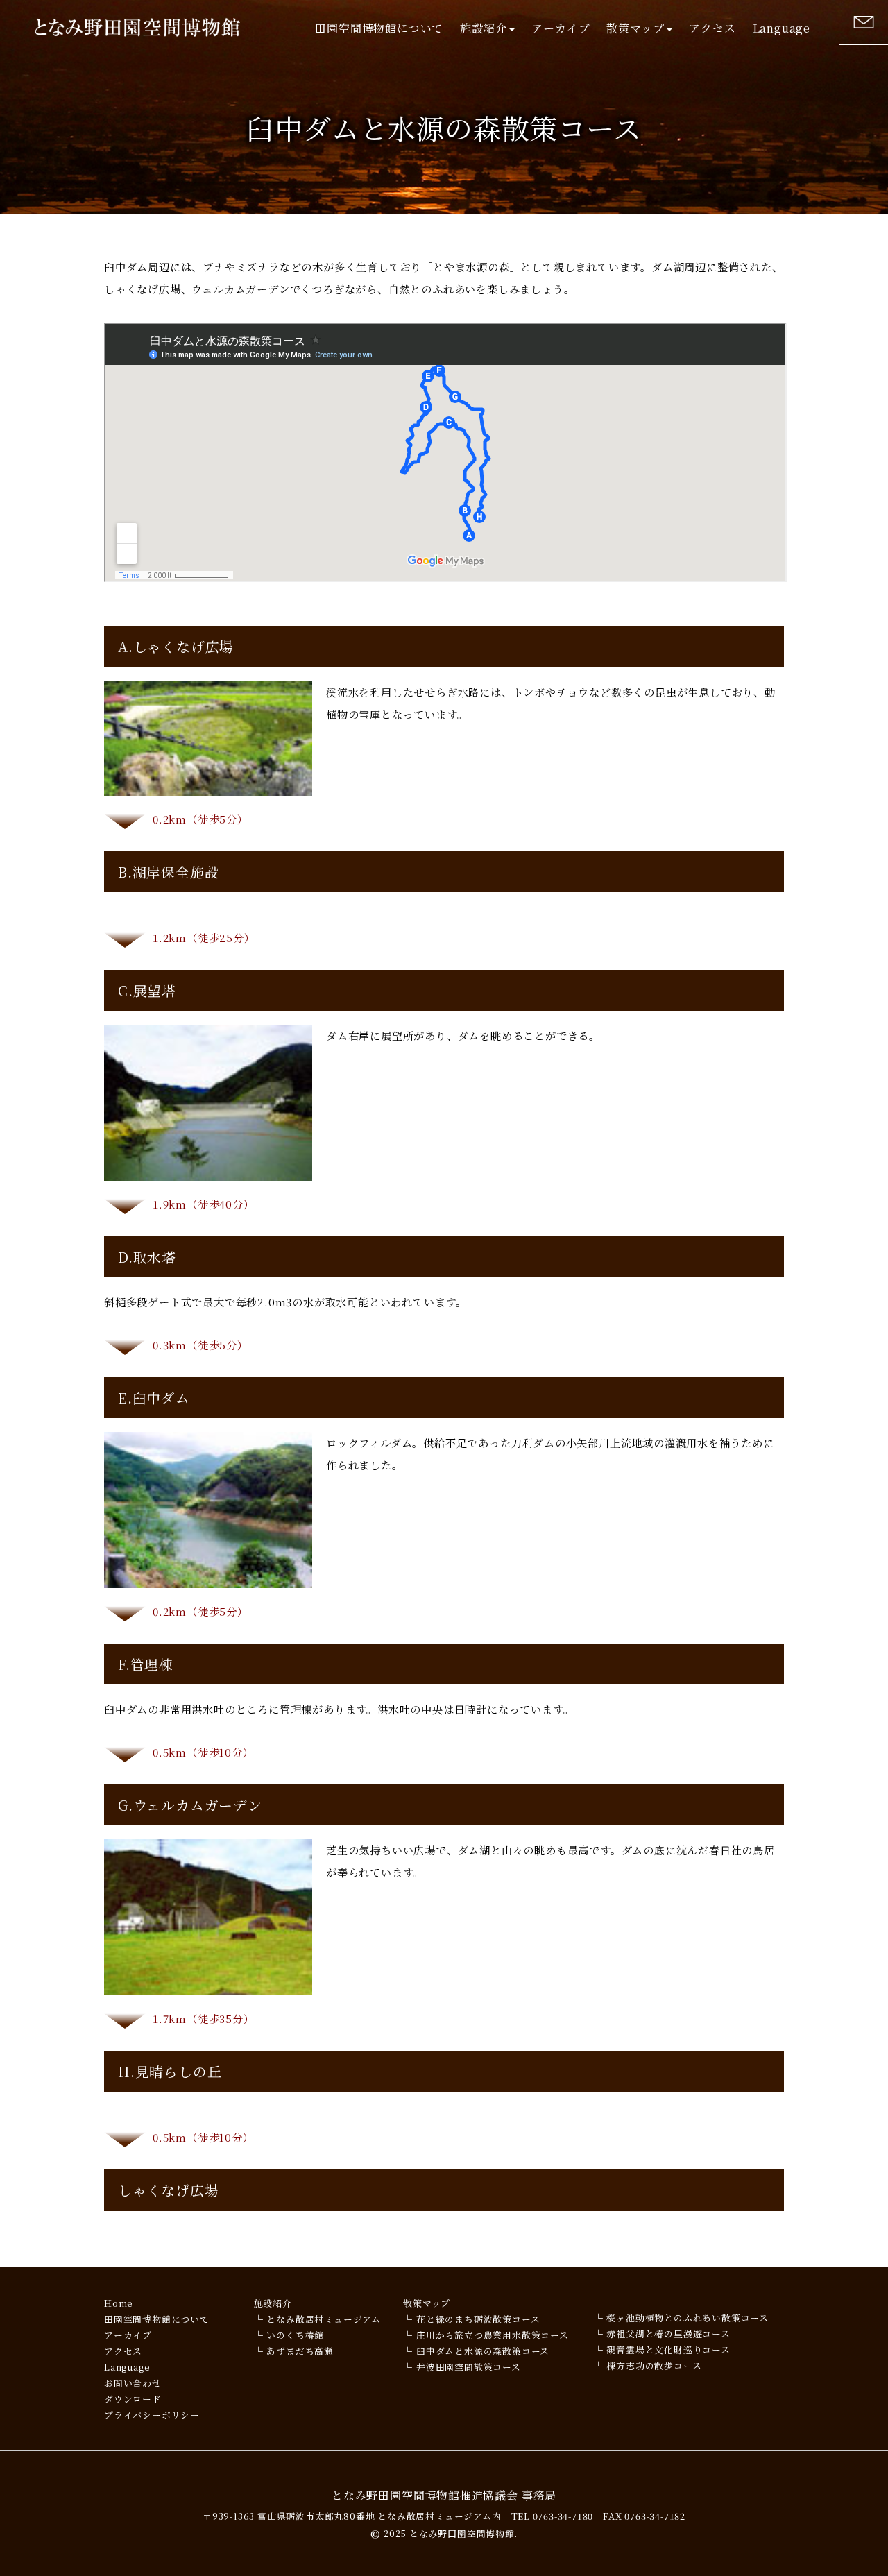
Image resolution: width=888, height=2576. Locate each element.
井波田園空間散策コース (469, 2367)
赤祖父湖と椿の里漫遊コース (668, 2334)
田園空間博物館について (379, 28)
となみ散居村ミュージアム (324, 2319)
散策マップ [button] (635, 28)
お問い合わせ (133, 2383)
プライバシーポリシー (152, 2415)
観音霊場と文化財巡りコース (668, 2349)
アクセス (712, 28)
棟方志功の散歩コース (654, 2365)
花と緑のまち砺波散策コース (478, 2319)
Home (119, 2303)
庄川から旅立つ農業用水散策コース (493, 2335)
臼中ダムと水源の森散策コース (483, 2351)
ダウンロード (133, 2399)
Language (782, 28)
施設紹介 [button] (483, 28)
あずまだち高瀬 (300, 2351)
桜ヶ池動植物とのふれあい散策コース (688, 2318)
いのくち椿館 (295, 2335)
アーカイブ (561, 28)
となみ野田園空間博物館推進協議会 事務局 (444, 2495)
